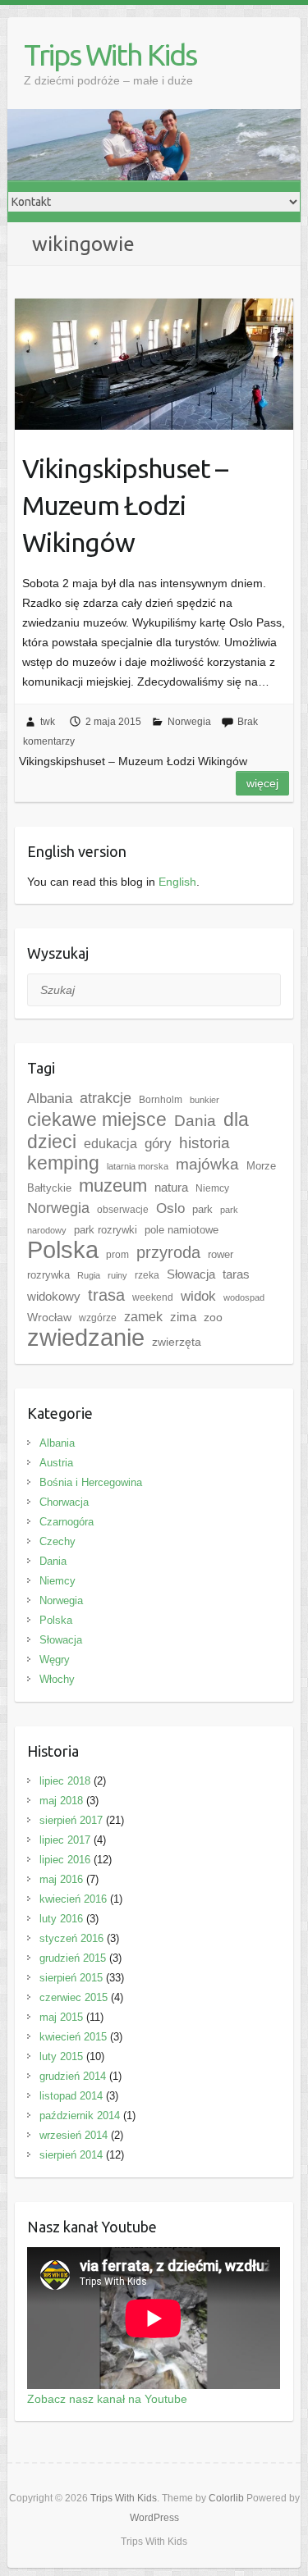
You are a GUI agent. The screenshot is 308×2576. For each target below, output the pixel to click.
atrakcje (106, 1098)
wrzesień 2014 (74, 2135)
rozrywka (48, 1275)
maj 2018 (61, 1801)
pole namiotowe (182, 1230)
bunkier (205, 1100)
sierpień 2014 (71, 2155)
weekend (153, 1297)
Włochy (57, 1679)
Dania (195, 1121)
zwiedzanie (86, 1338)
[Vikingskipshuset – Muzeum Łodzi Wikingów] (154, 364)
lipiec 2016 (65, 1860)
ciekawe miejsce (97, 1119)
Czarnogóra (67, 1522)
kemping (63, 1163)
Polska (63, 1249)
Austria (56, 1463)
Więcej (262, 783)
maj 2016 (61, 1879)
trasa (106, 1295)
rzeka (147, 1275)
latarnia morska (138, 1166)
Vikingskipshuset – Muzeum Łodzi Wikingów (125, 505)
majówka (207, 1164)
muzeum (113, 1185)
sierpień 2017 (71, 1820)
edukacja (110, 1144)
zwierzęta (177, 1342)
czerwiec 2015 (74, 1997)
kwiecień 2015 (73, 2037)
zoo (213, 1317)
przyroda (168, 1252)
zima (183, 1317)
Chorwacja (64, 1502)
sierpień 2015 (71, 1978)
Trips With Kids (110, 55)
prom (117, 1255)
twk (48, 722)
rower (221, 1254)
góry (158, 1143)
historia (205, 1143)
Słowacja (191, 1274)
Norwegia (189, 722)
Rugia (89, 1275)
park (202, 1209)
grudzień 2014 (73, 2076)
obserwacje (123, 1210)
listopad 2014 (71, 2096)
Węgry (55, 1660)
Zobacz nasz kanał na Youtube (107, 2399)
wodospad (244, 1297)
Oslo (170, 1208)
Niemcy (212, 1188)
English (177, 882)
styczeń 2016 (71, 1938)
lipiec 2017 (65, 1840)
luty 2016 (61, 1919)
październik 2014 (80, 2116)
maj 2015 (61, 2017)
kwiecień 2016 (73, 1899)
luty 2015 (61, 2056)
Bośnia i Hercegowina (91, 1482)
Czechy (57, 1541)
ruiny (117, 1275)
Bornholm (161, 1100)
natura (171, 1187)
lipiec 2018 (65, 1781)
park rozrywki (106, 1230)
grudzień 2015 (73, 1958)
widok (198, 1296)
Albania (50, 1098)
